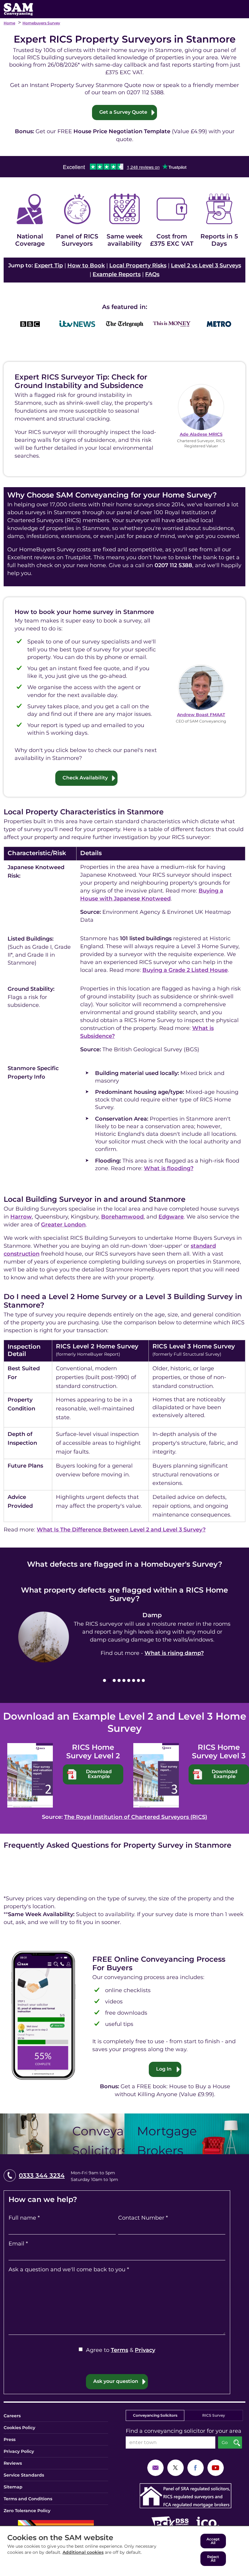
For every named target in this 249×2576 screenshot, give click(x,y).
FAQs (152, 274)
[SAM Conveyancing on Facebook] (196, 2467)
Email (18, 2244)
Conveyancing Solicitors (155, 2415)
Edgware (171, 1217)
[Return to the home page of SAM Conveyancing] (18, 9)
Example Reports (117, 274)
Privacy (145, 2350)
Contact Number (143, 2218)
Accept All (213, 2541)
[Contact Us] (155, 2467)
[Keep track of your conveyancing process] (43, 2015)
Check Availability (85, 778)
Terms (119, 2350)
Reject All (213, 2559)
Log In (164, 2069)
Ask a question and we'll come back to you (69, 2269)
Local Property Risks (138, 265)
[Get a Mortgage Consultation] (187, 2134)
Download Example (99, 1774)
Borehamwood (122, 1217)
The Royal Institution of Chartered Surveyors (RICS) (136, 1817)
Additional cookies (83, 2552)
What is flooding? (169, 1168)
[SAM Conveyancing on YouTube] (216, 2467)
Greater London (63, 1225)
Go (225, 2443)
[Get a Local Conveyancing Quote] (62, 2134)
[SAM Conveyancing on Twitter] (176, 2467)
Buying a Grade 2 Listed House (185, 970)
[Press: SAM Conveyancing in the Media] (124, 307)
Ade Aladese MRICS (201, 434)
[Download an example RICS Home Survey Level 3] (156, 1775)
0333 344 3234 (42, 2176)
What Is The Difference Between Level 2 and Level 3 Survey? (121, 1530)
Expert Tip (49, 265)
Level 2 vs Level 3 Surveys (206, 265)
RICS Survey (214, 2415)
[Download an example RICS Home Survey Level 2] (30, 1775)
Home (9, 23)
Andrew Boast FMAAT (201, 715)
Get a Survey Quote (123, 112)
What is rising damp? (174, 1653)
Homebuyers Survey (41, 23)
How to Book (86, 265)
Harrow (21, 1217)
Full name (24, 2218)
